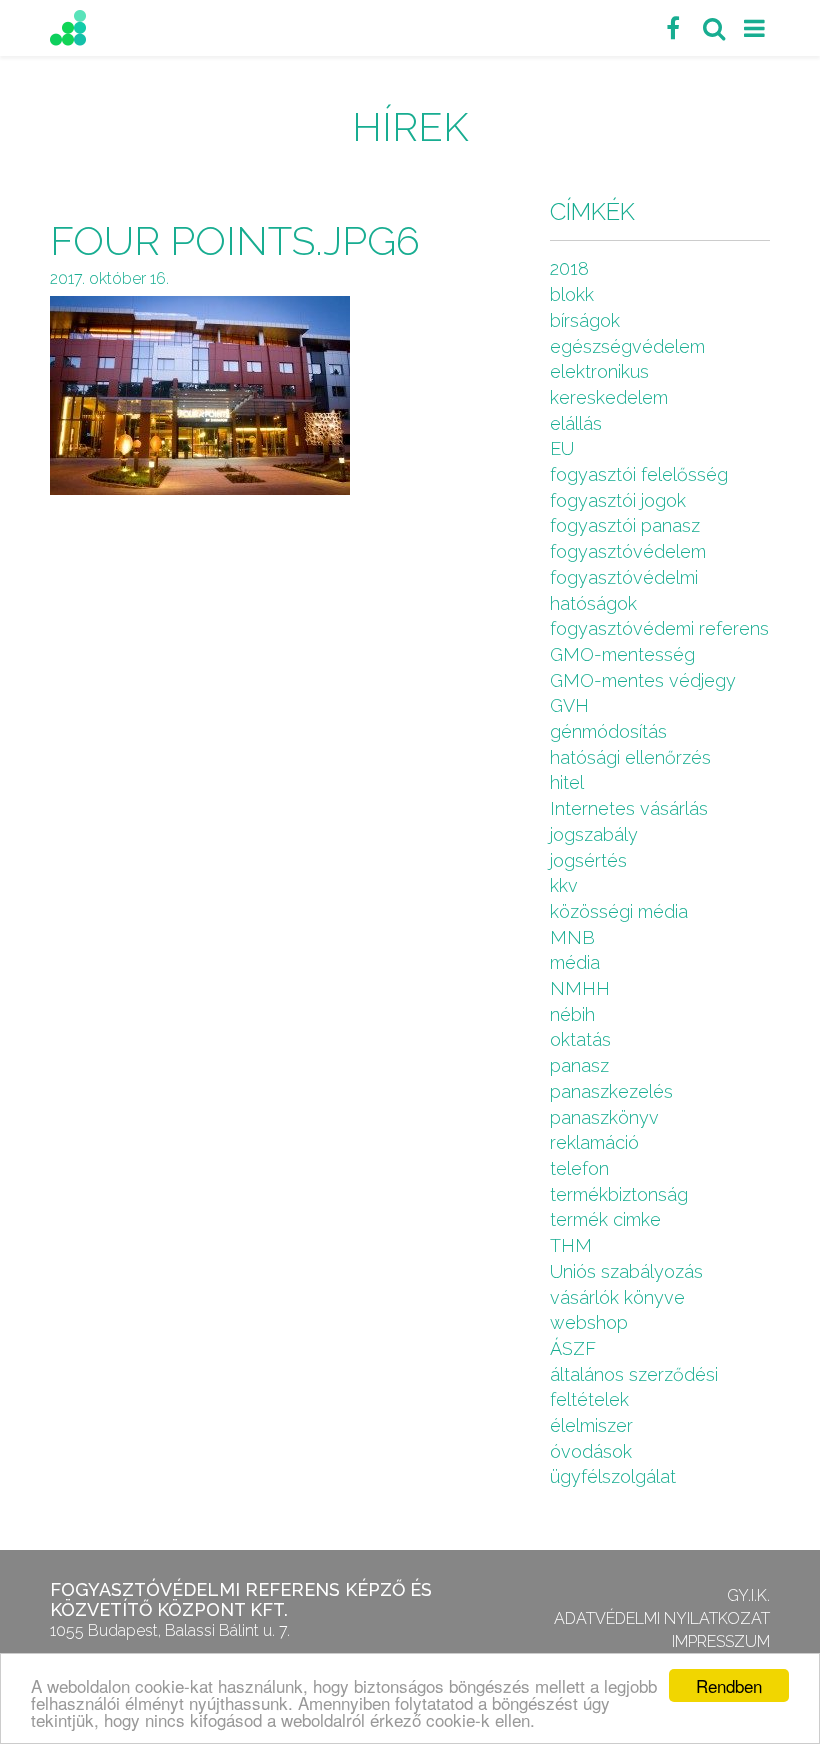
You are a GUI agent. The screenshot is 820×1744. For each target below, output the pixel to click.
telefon (579, 1168)
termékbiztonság (619, 1194)
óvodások (591, 1451)
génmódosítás (608, 731)
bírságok (585, 320)
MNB (572, 937)
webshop (589, 1322)
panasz (579, 1065)
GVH (569, 705)
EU (562, 448)
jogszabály (594, 834)
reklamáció (594, 1142)
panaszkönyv (604, 1117)
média (575, 962)
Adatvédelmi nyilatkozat (662, 1618)
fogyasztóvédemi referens (659, 628)
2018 (569, 268)
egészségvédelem (627, 346)
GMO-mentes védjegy (643, 680)
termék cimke (605, 1219)
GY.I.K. (748, 1595)
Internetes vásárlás (629, 808)
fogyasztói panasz (625, 525)
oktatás (580, 1039)
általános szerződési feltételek (634, 1387)
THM (571, 1245)
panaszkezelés (611, 1091)
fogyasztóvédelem (628, 551)
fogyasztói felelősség (639, 474)
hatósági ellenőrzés (630, 757)
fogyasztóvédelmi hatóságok (624, 590)
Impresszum (721, 1641)
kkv (564, 885)
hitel (567, 782)
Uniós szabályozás (626, 1271)
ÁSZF (573, 1348)
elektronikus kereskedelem (609, 384)
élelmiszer (591, 1425)
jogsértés (588, 860)
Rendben (729, 1685)
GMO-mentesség (622, 654)
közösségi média (619, 911)
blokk (572, 294)
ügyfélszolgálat (613, 1476)
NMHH (580, 988)
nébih (572, 1014)
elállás (576, 423)
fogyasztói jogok (618, 500)
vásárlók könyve (617, 1297)
